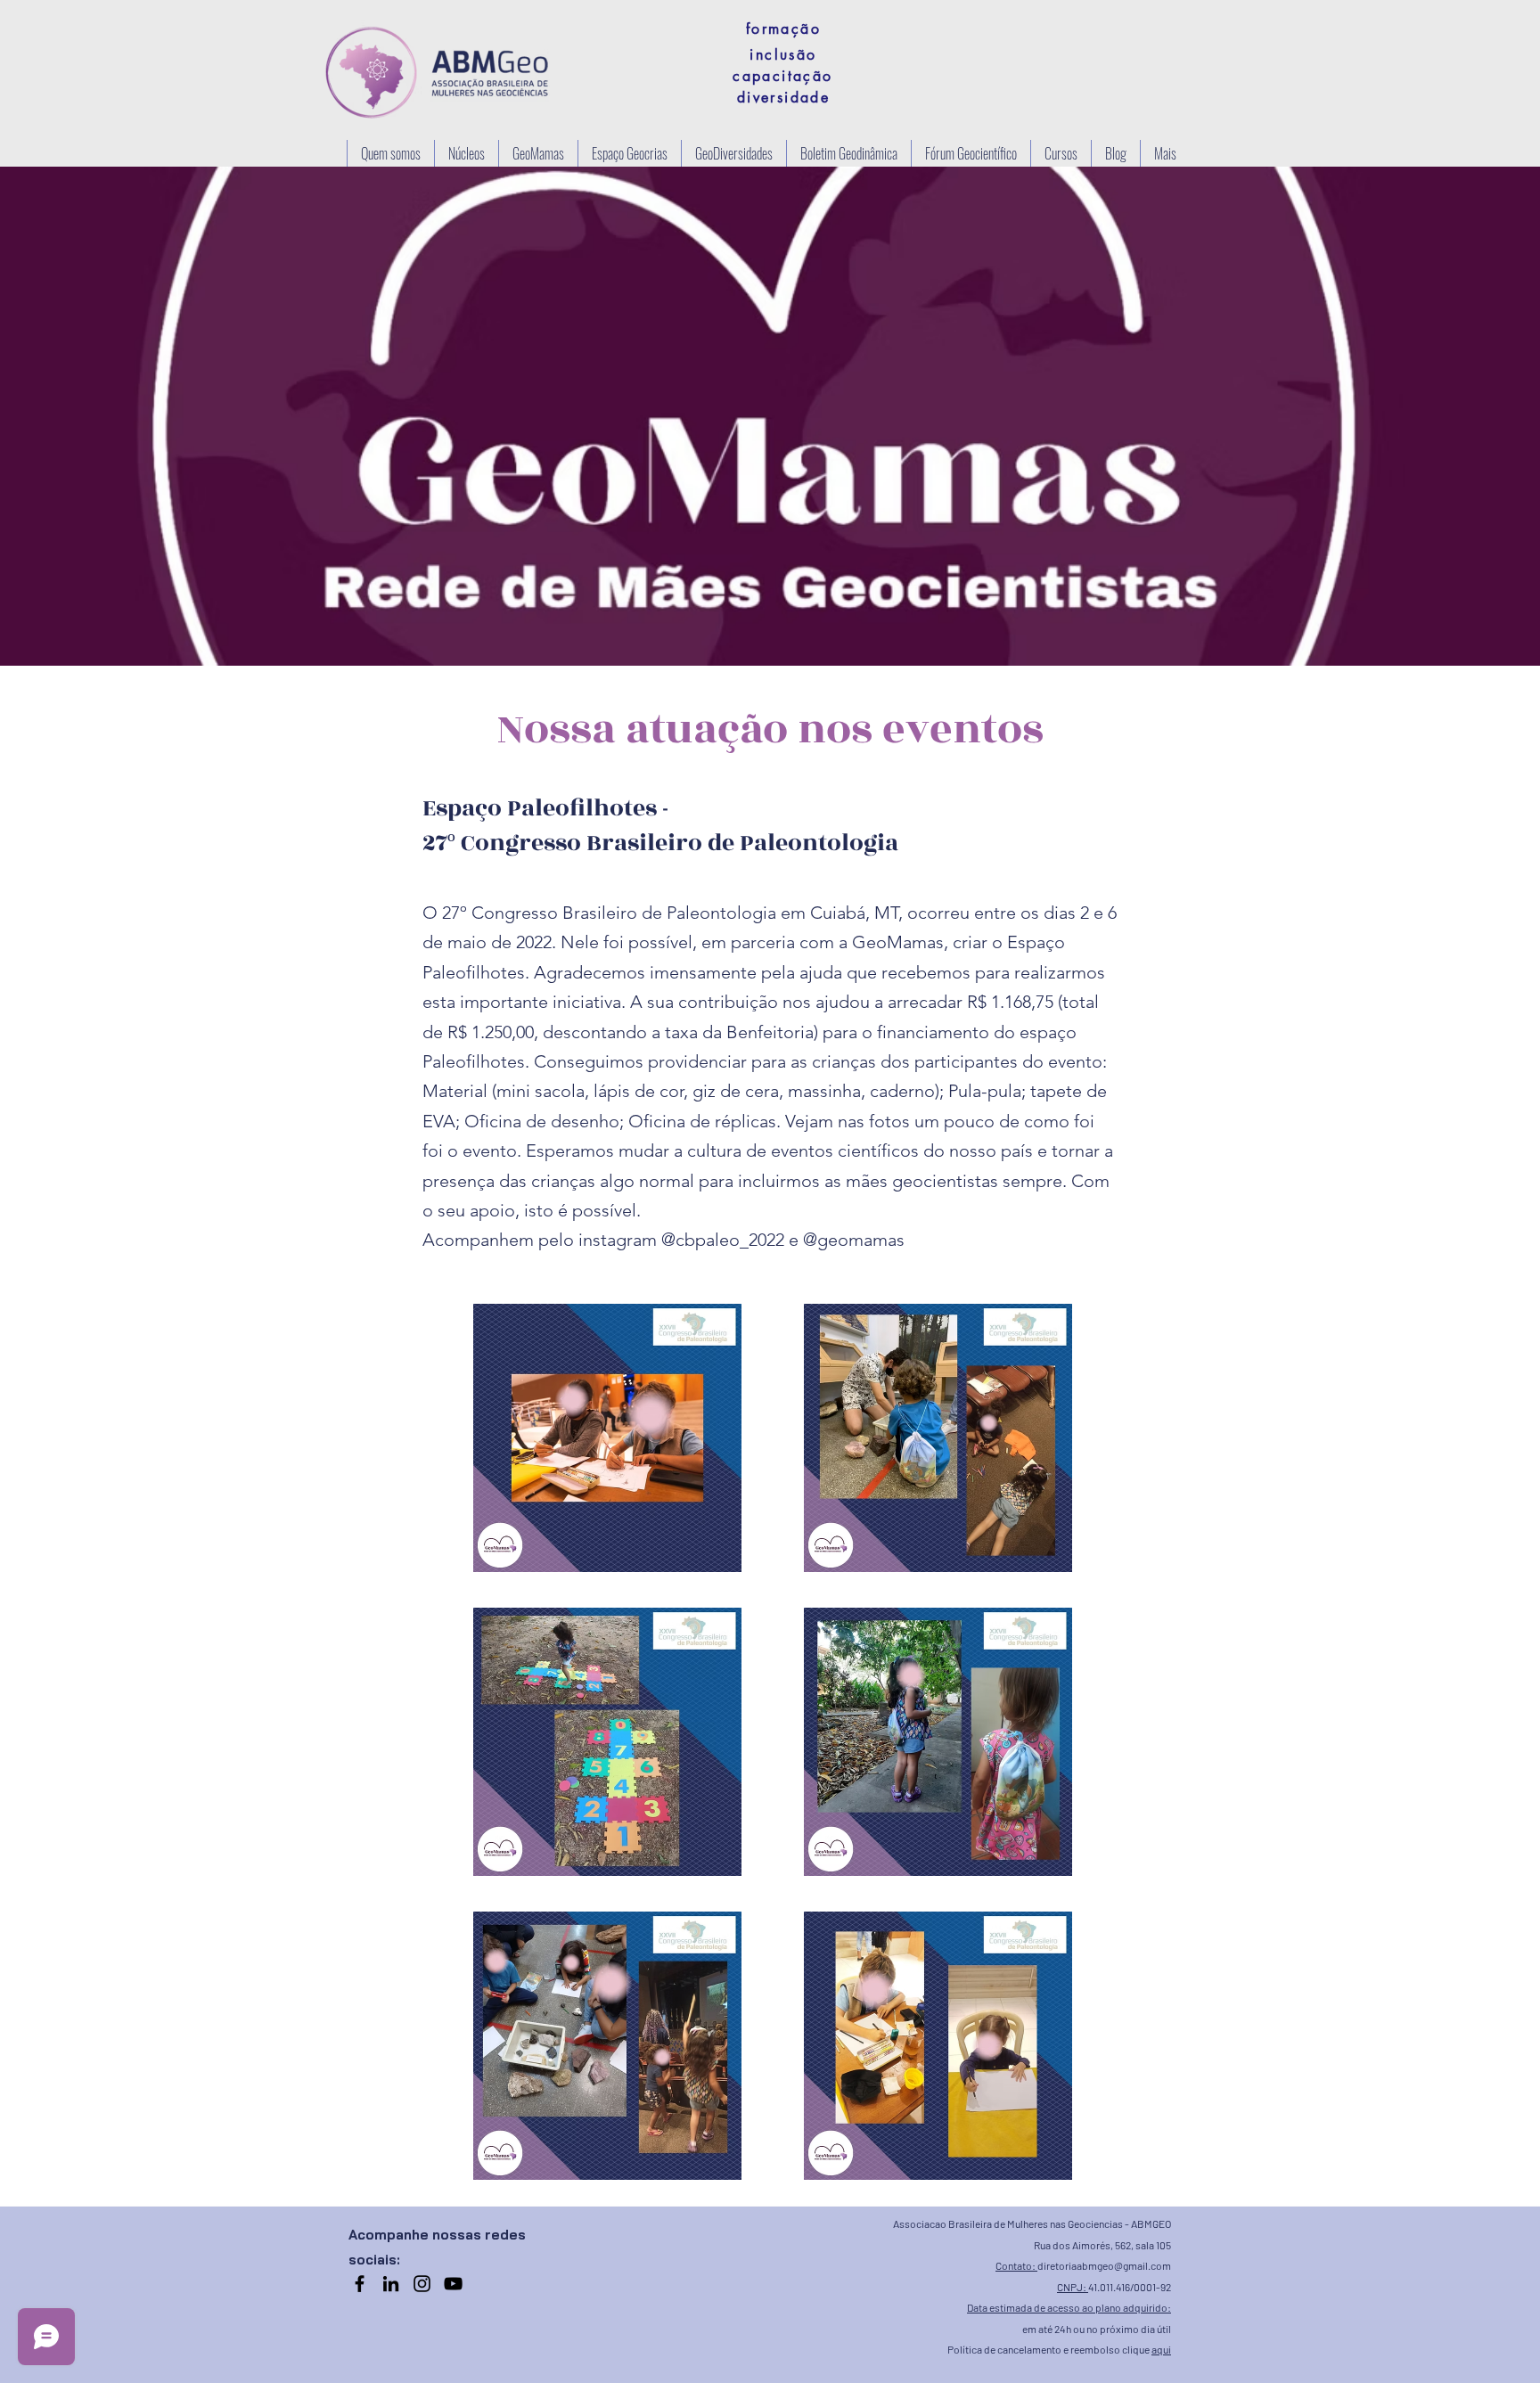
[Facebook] (360, 2284)
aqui (1161, 2349)
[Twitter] (453, 2284)
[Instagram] (422, 2284)
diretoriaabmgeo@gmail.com (1104, 2265)
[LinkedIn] (391, 2284)
